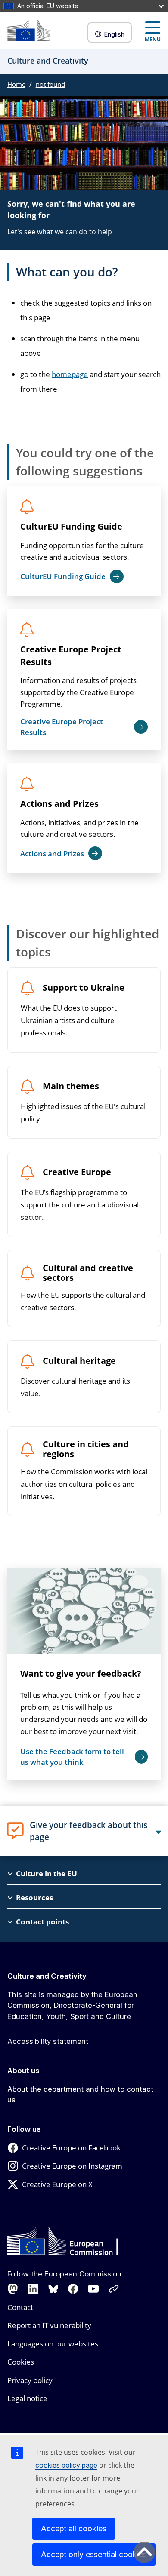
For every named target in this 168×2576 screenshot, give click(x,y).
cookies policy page (66, 2465)
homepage (70, 374)
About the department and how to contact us (80, 2095)
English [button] (114, 34)
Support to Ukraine (84, 988)
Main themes (71, 1086)
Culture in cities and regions (86, 1449)
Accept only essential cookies (94, 2554)
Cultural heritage (79, 1361)
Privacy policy (30, 2380)
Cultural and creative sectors (88, 1273)
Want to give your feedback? (81, 1674)
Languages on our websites (53, 2344)
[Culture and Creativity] (29, 30)
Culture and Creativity (47, 1976)
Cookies (21, 2362)
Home (16, 84)
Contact (20, 2307)
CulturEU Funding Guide (71, 526)
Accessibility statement (48, 2041)
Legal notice (27, 2398)
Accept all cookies (74, 2529)
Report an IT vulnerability (49, 2325)
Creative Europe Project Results (71, 655)
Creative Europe (77, 1172)
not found (50, 84)
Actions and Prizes (59, 804)
